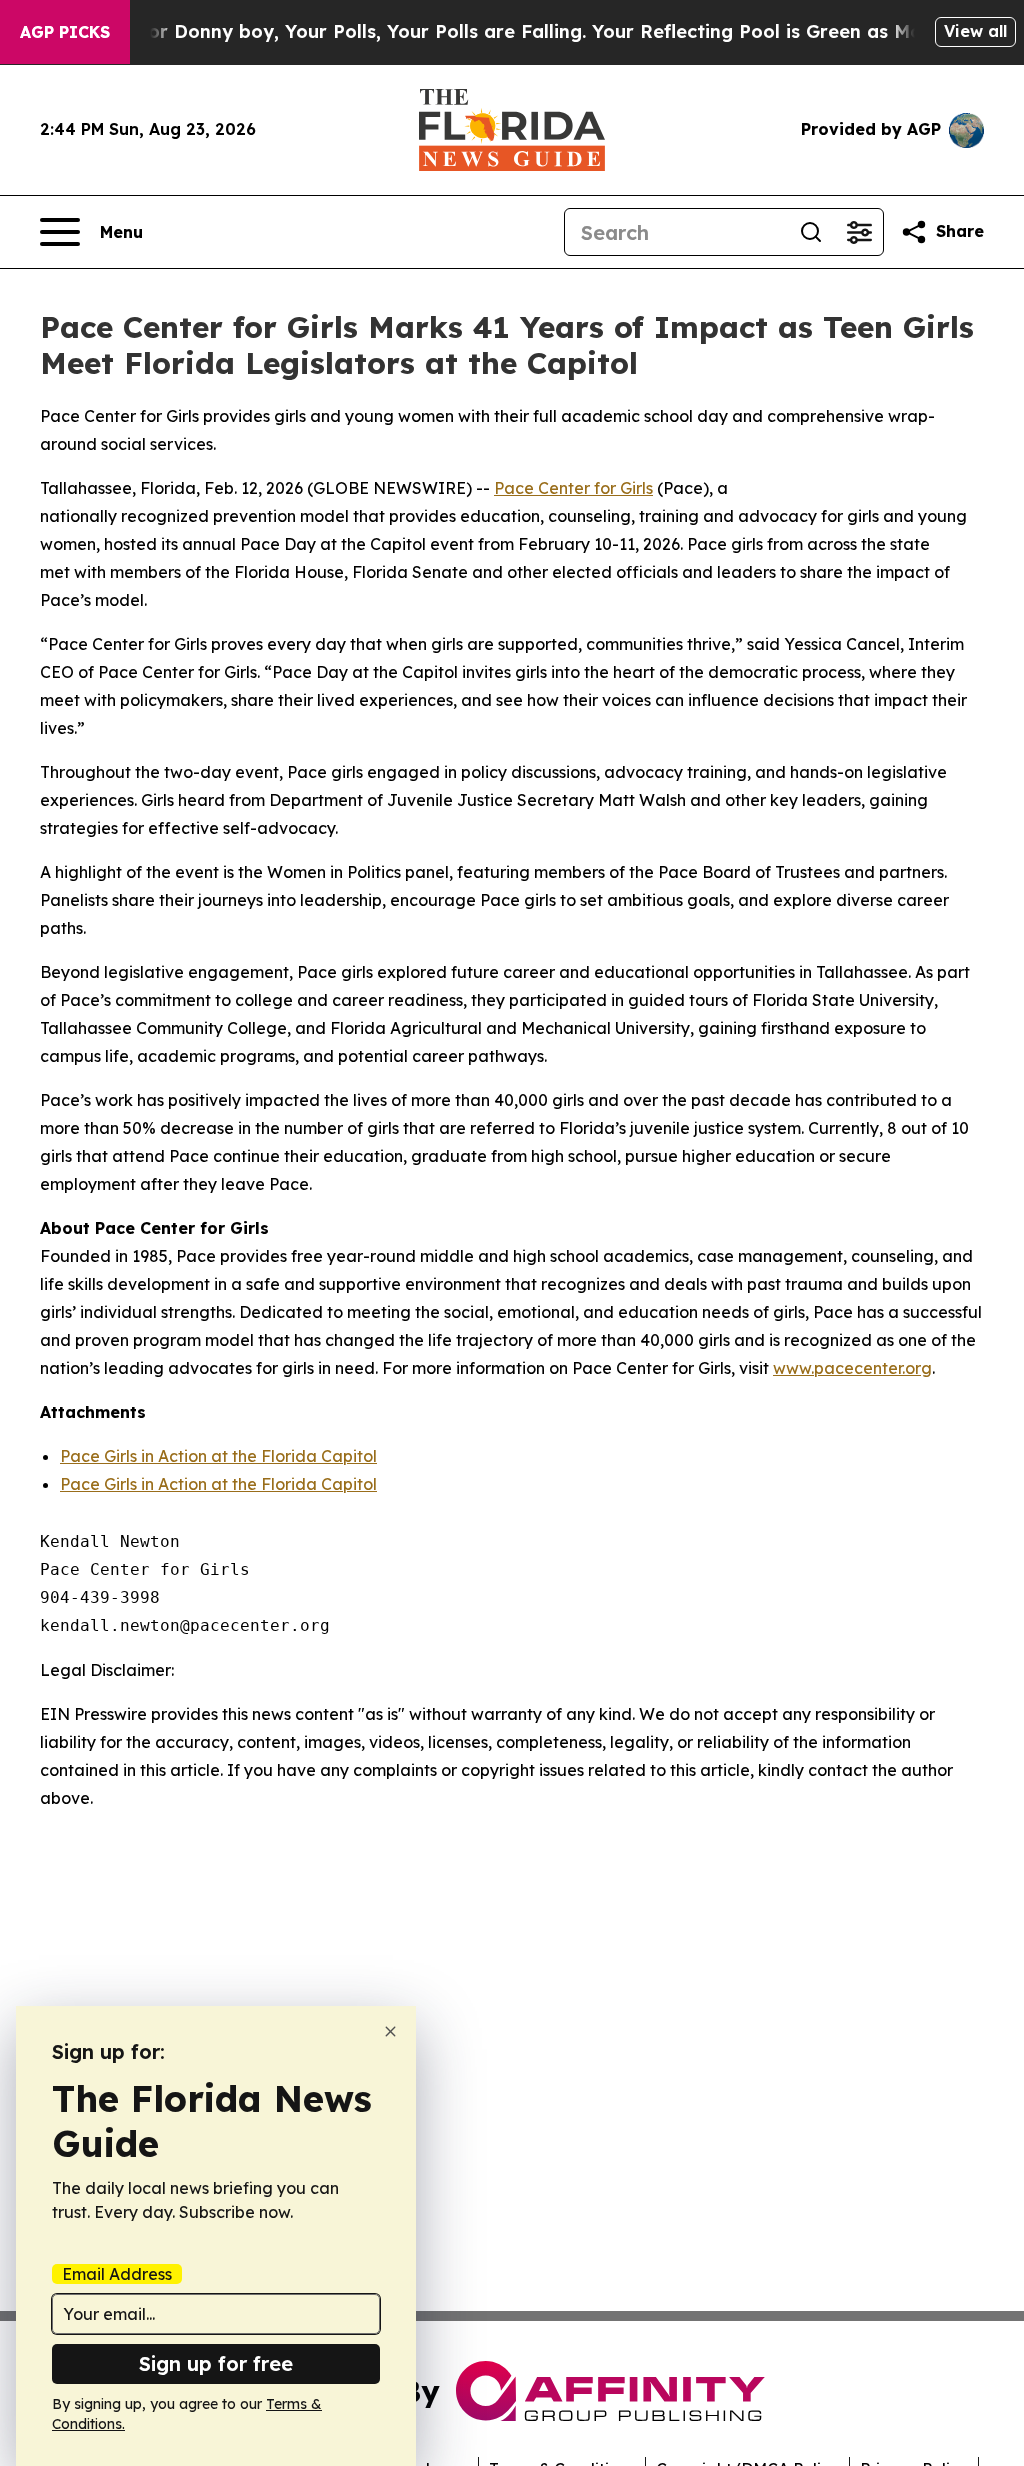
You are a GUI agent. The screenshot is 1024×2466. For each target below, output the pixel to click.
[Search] (811, 232)
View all (975, 31)
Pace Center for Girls (573, 488)
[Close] (390, 2031)
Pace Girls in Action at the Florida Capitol (218, 1456)
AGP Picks (65, 32)
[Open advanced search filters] (859, 232)
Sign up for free (216, 2363)
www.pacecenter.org (852, 1368)
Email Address (117, 2274)
